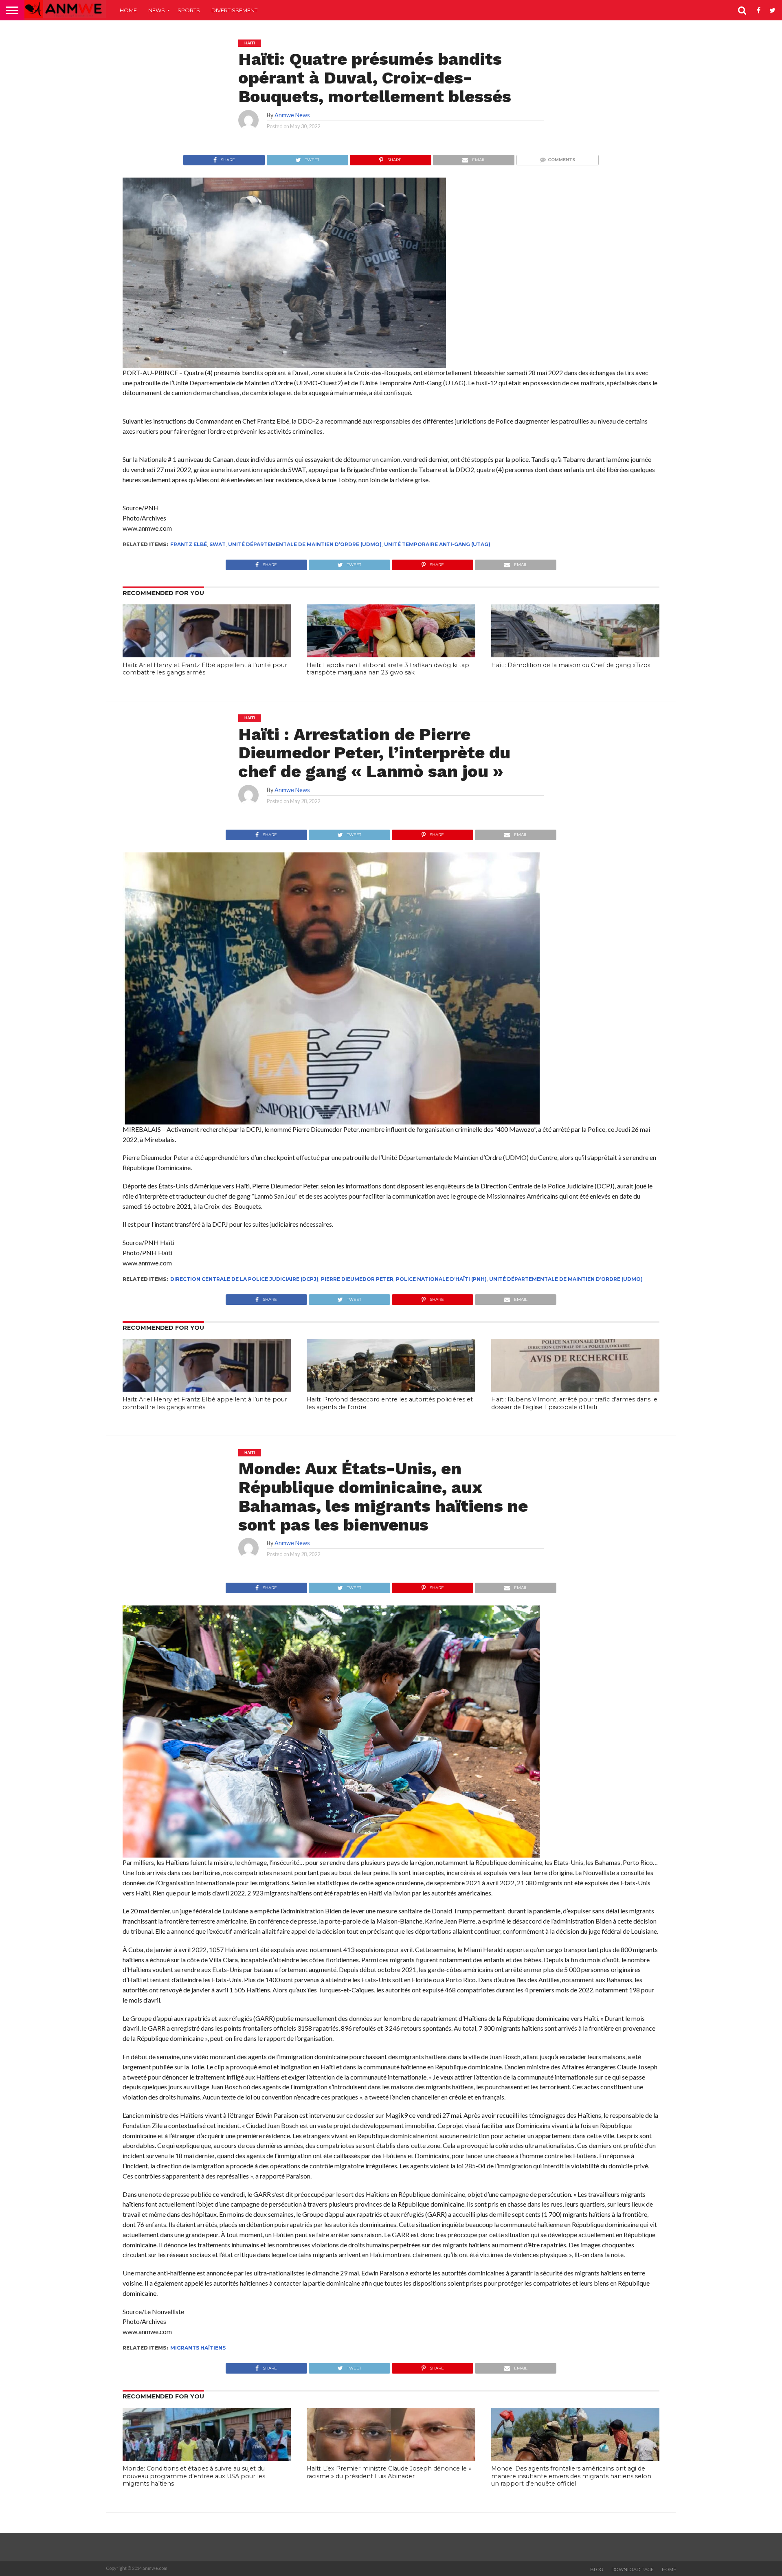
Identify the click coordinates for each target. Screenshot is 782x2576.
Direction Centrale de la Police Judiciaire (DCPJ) (244, 1279)
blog (597, 2569)
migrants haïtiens (198, 2348)
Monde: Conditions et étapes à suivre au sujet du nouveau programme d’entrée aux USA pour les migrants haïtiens (194, 2476)
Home (128, 10)
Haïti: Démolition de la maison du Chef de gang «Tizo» (571, 665)
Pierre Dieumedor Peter (357, 1279)
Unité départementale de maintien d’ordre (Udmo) (305, 544)
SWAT (217, 544)
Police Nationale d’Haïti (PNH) (441, 1279)
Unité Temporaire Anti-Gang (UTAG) (437, 544)
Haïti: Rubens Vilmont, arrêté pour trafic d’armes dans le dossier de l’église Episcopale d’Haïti (574, 1403)
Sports (189, 10)
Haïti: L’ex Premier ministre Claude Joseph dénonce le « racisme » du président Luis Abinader (389, 2472)
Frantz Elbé (189, 544)
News (157, 10)
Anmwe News (292, 115)
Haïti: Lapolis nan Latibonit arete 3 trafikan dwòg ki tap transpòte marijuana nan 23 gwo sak (388, 669)
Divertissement (234, 10)
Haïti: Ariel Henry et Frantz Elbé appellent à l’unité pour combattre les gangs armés (205, 669)
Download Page (633, 2569)
